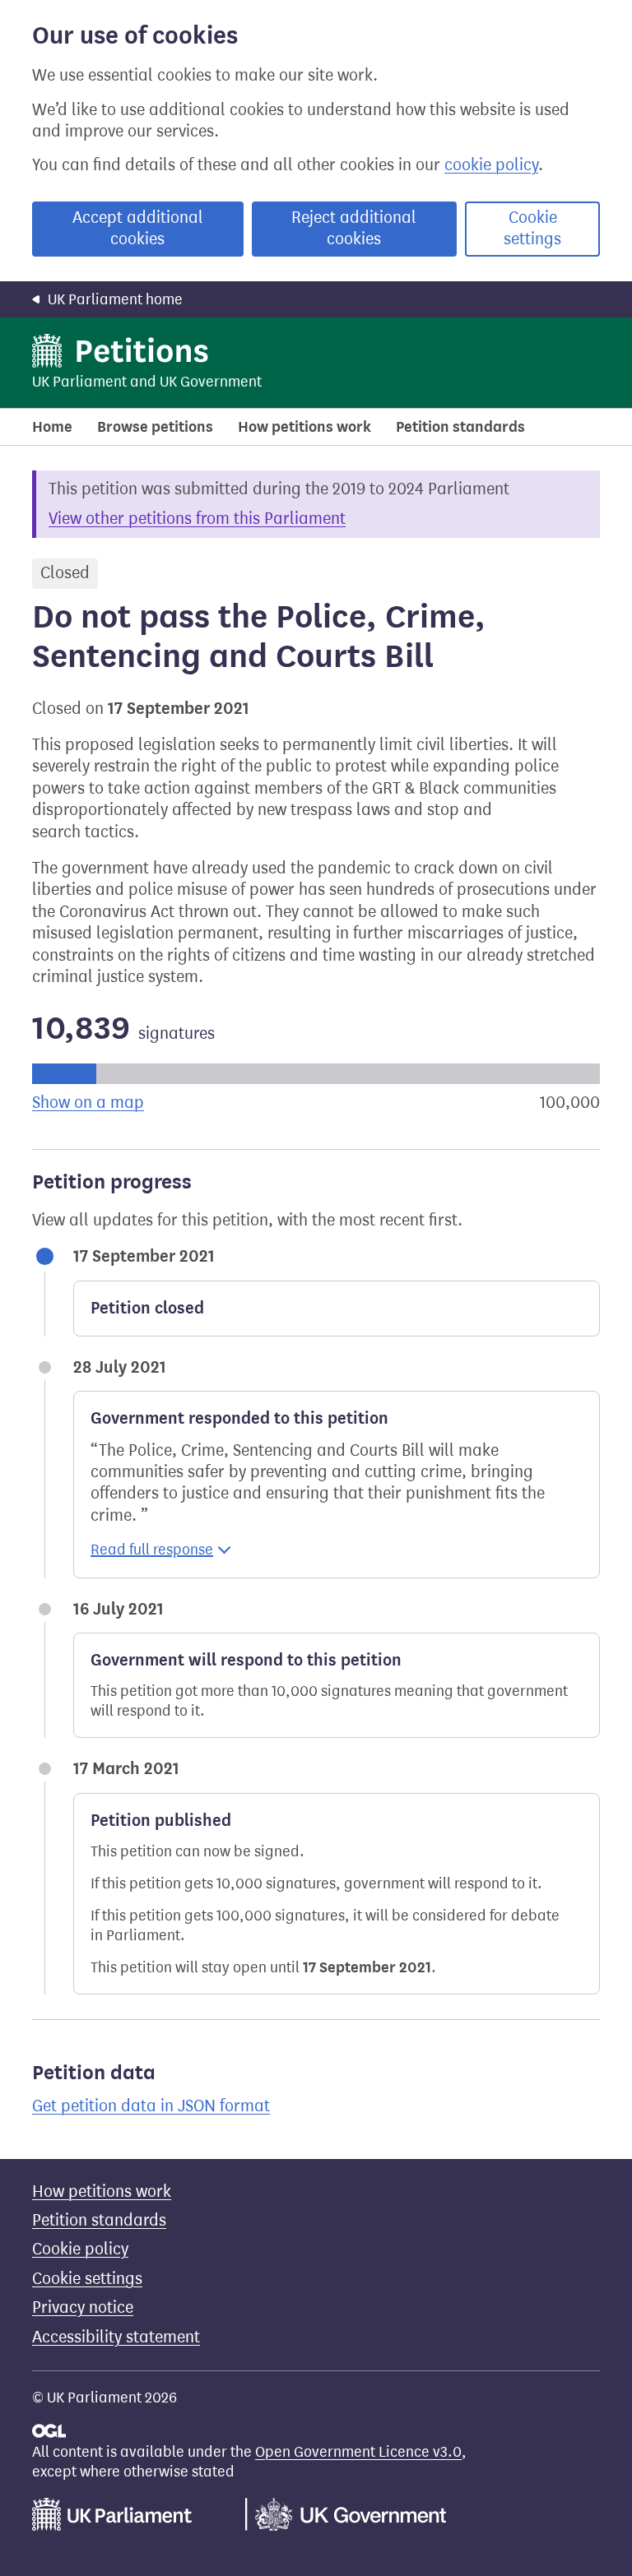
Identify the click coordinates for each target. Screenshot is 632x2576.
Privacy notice (83, 2307)
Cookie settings (532, 228)
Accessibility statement (116, 2337)
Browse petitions (155, 427)
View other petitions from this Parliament (197, 519)
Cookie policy (80, 2249)
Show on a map (88, 1103)
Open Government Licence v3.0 (358, 2452)
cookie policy (491, 165)
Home (52, 427)
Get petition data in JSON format (151, 2106)
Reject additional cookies (354, 228)
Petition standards (460, 427)
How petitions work (304, 427)
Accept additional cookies (138, 228)
